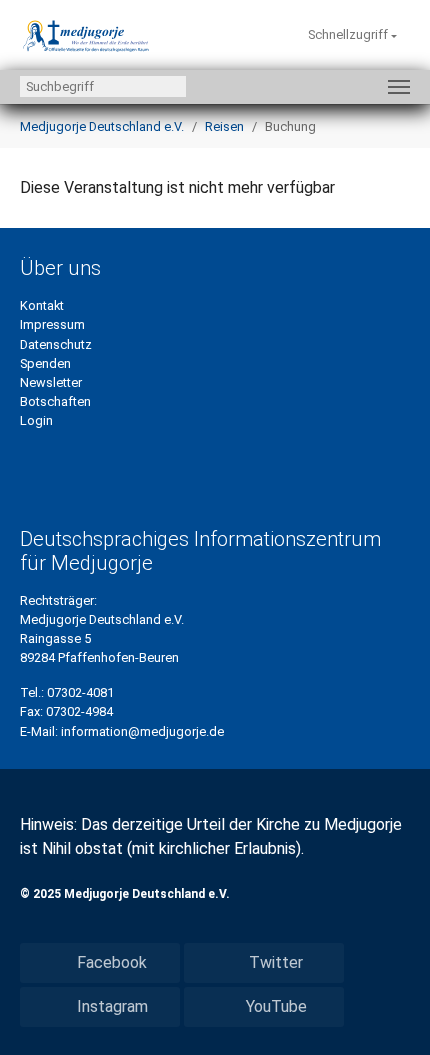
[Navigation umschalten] (399, 87)
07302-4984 (79, 711)
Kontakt (42, 305)
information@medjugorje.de (142, 731)
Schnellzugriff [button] (349, 34)
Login (36, 420)
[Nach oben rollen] (386, 1011)
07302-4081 (80, 692)
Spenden (45, 363)
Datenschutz (56, 344)
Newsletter (51, 382)
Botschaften (55, 401)
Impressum (52, 324)
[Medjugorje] (86, 35)
